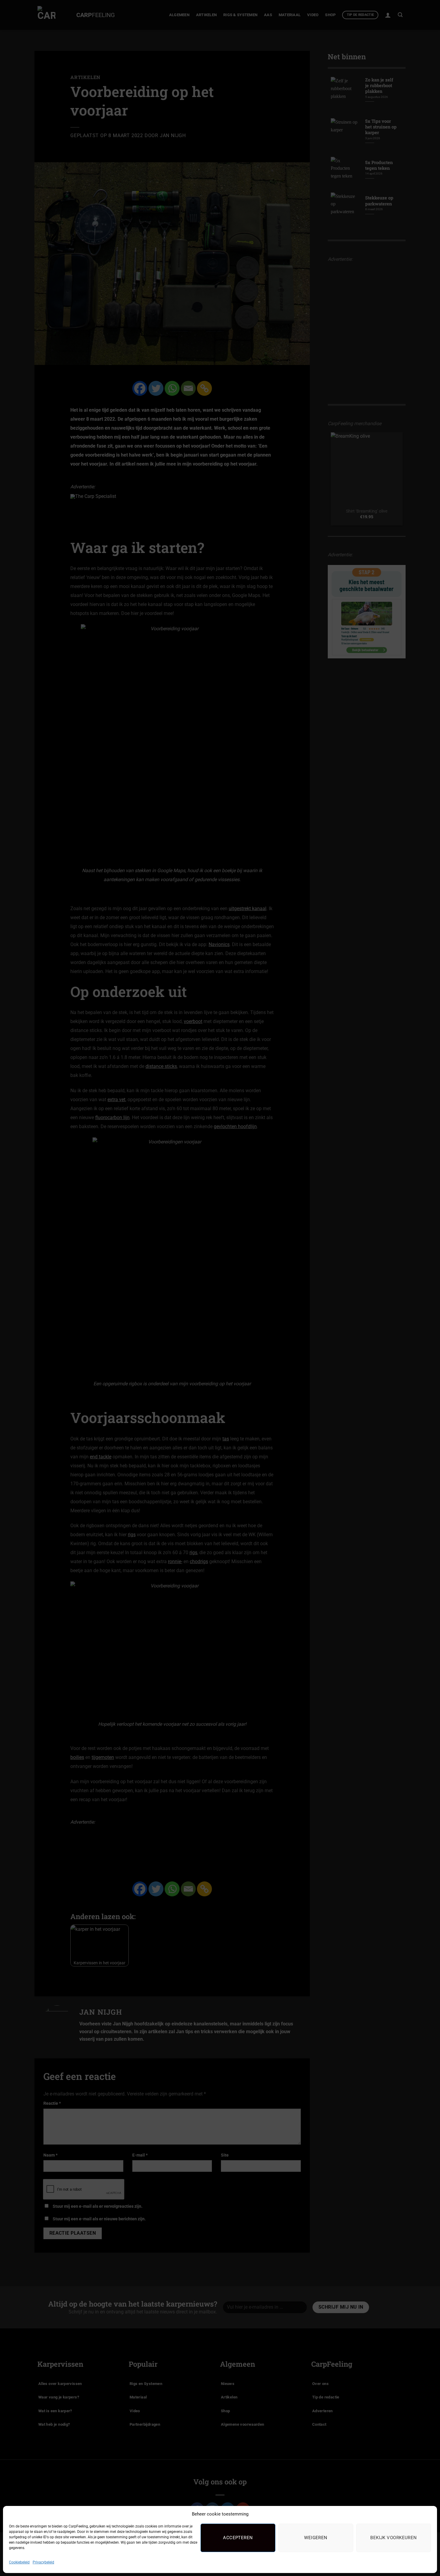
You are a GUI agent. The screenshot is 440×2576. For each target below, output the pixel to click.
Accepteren (238, 2538)
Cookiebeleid (19, 2562)
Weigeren (316, 2538)
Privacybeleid (43, 2562)
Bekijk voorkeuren (394, 2538)
